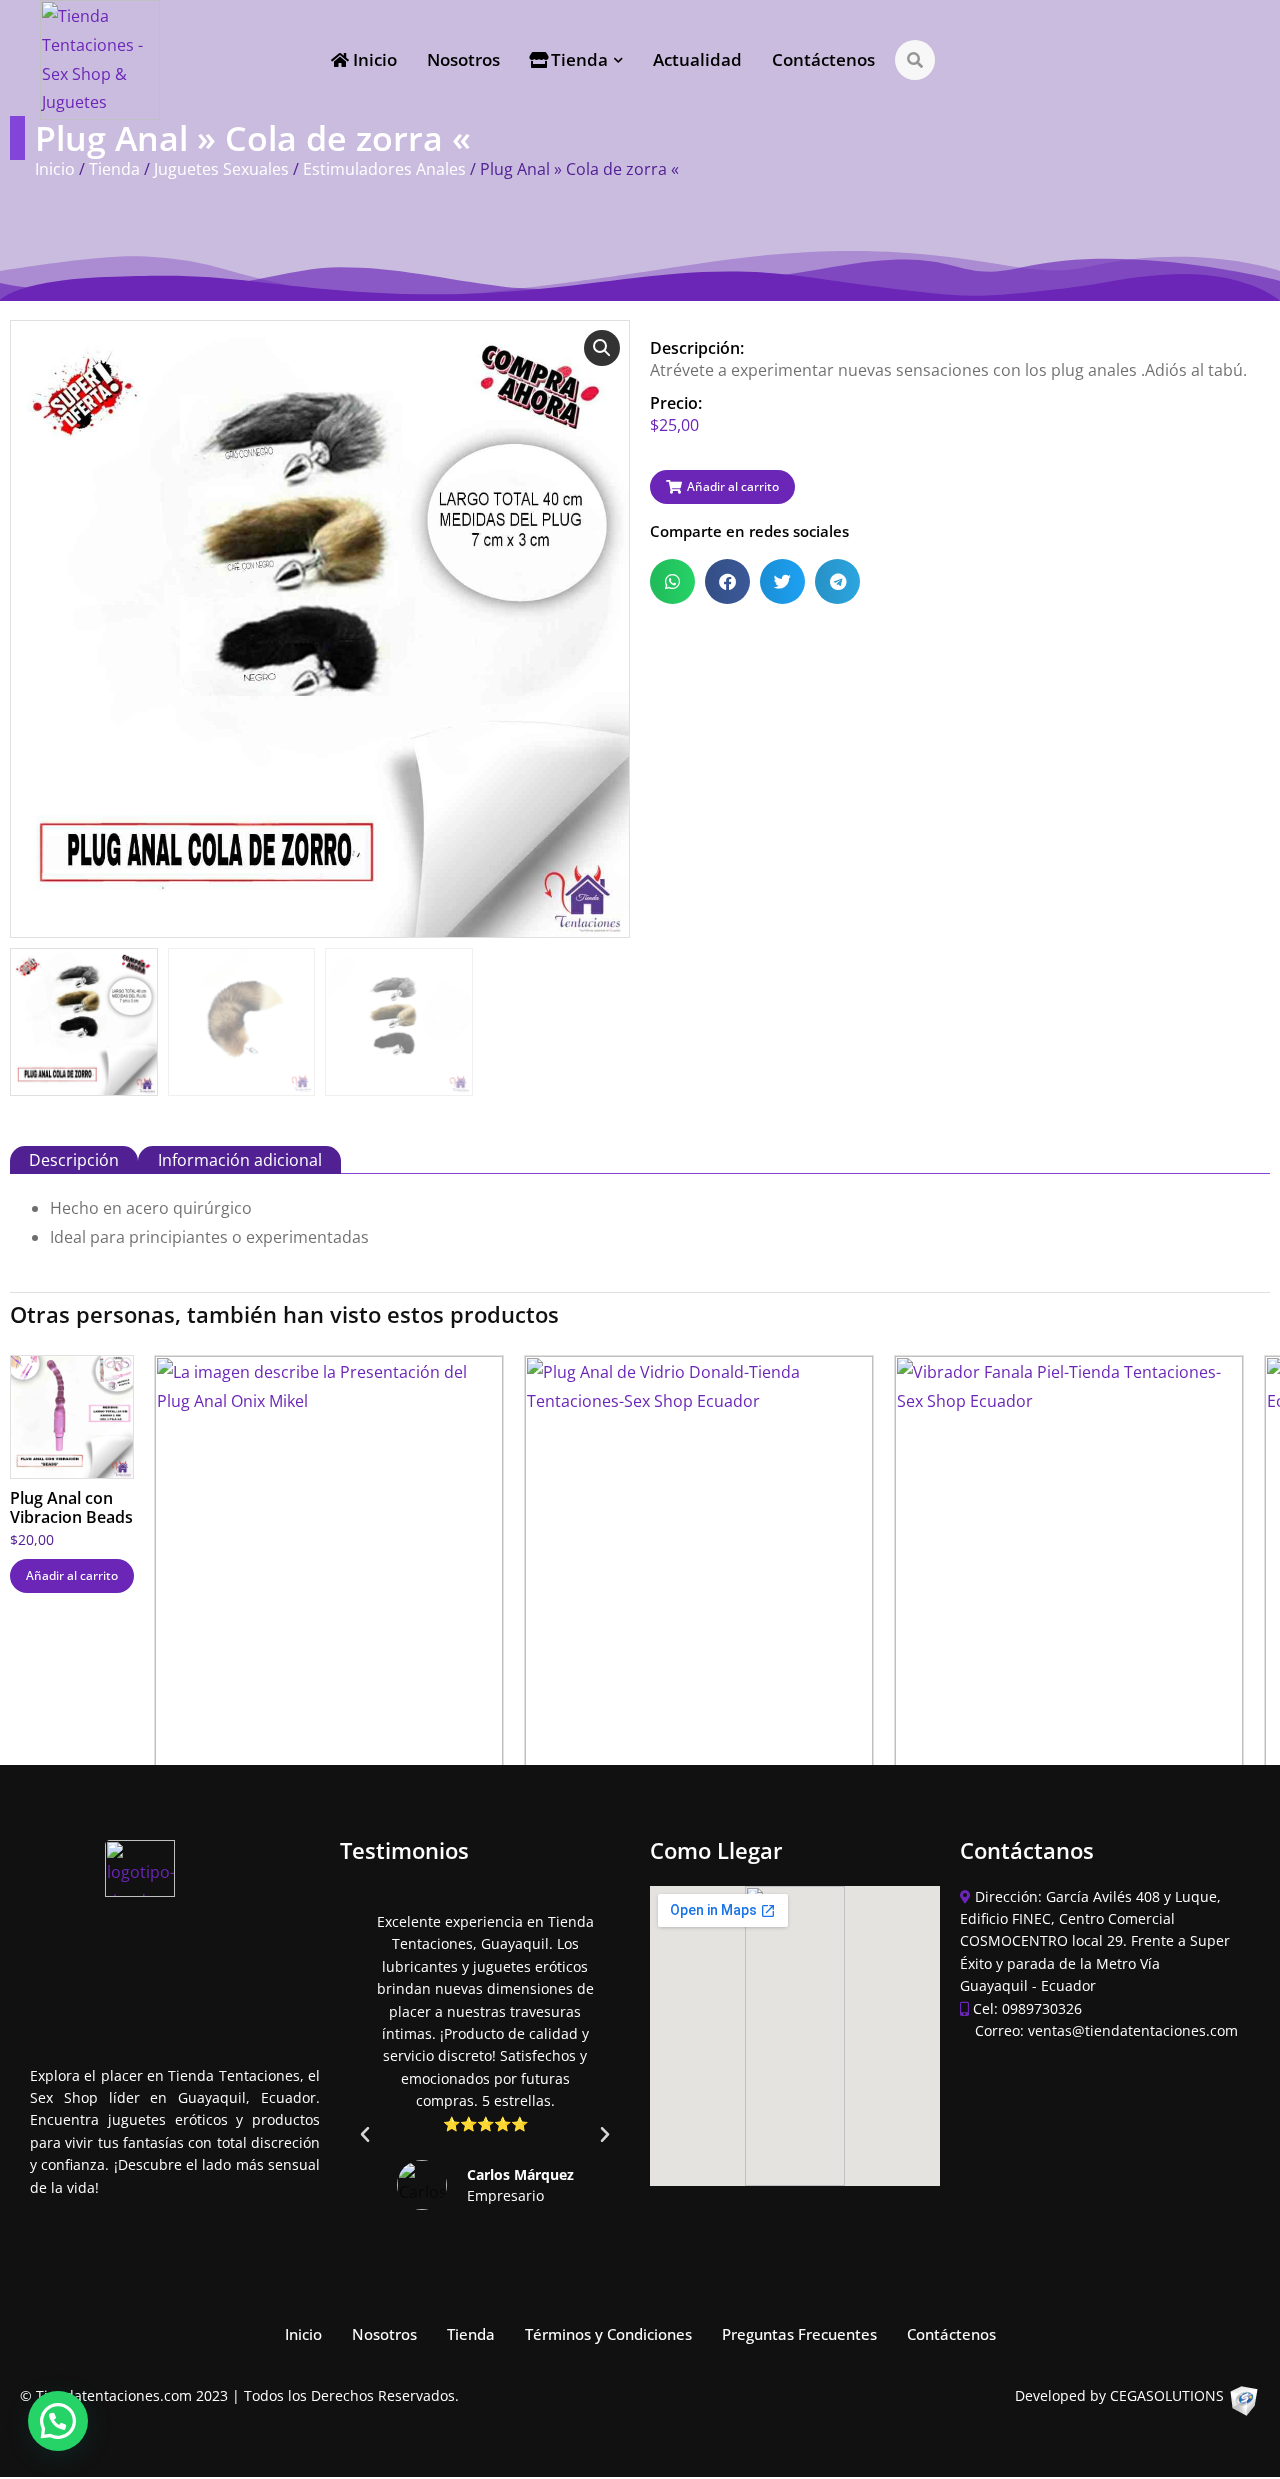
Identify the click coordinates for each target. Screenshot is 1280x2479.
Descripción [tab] (74, 1160)
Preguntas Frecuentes (799, 2334)
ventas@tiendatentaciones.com (1133, 2030)
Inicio (55, 169)
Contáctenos (951, 2334)
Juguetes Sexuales (221, 169)
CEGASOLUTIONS (1167, 2395)
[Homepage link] (100, 60)
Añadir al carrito (72, 1575)
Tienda (114, 169)
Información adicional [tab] (240, 1160)
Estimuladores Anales (384, 169)
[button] (602, 348)
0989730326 (1042, 2008)
